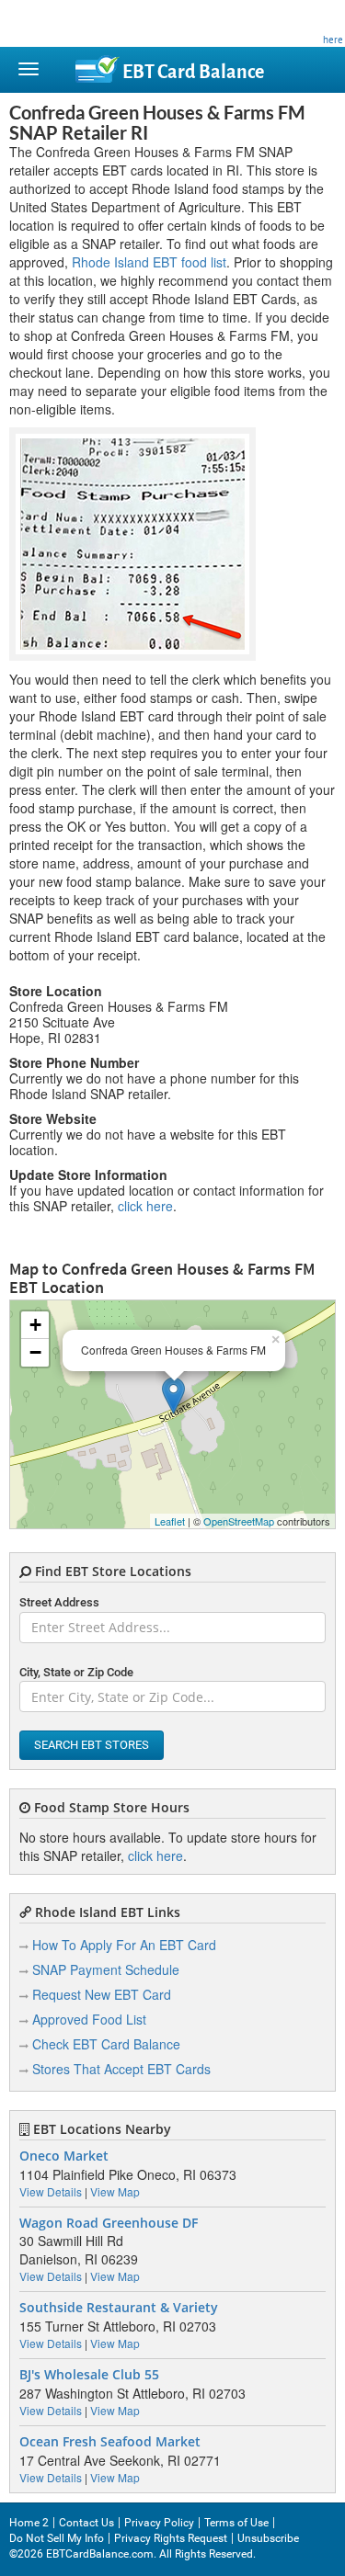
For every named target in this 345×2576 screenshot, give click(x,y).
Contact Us (86, 2523)
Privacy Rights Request (171, 2538)
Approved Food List (89, 2019)
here (333, 40)
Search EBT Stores (92, 1745)
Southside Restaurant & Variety (119, 2308)
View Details (51, 2191)
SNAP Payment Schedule (106, 1969)
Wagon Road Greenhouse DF (109, 2223)
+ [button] (35, 1325)
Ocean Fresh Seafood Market (110, 2442)
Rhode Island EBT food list (149, 262)
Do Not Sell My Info (57, 2538)
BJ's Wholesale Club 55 (89, 2375)
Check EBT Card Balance (106, 2044)
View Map (115, 2191)
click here (145, 1206)
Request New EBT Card (102, 1994)
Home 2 (29, 2523)
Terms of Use (236, 2523)
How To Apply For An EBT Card (124, 1945)
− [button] (35, 1352)
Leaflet (170, 1521)
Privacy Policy (159, 2523)
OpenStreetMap (239, 1521)
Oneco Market (64, 2156)
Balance (193, 72)
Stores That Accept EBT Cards (121, 2069)
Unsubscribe (268, 2538)
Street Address (59, 1602)
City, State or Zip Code (76, 1672)
